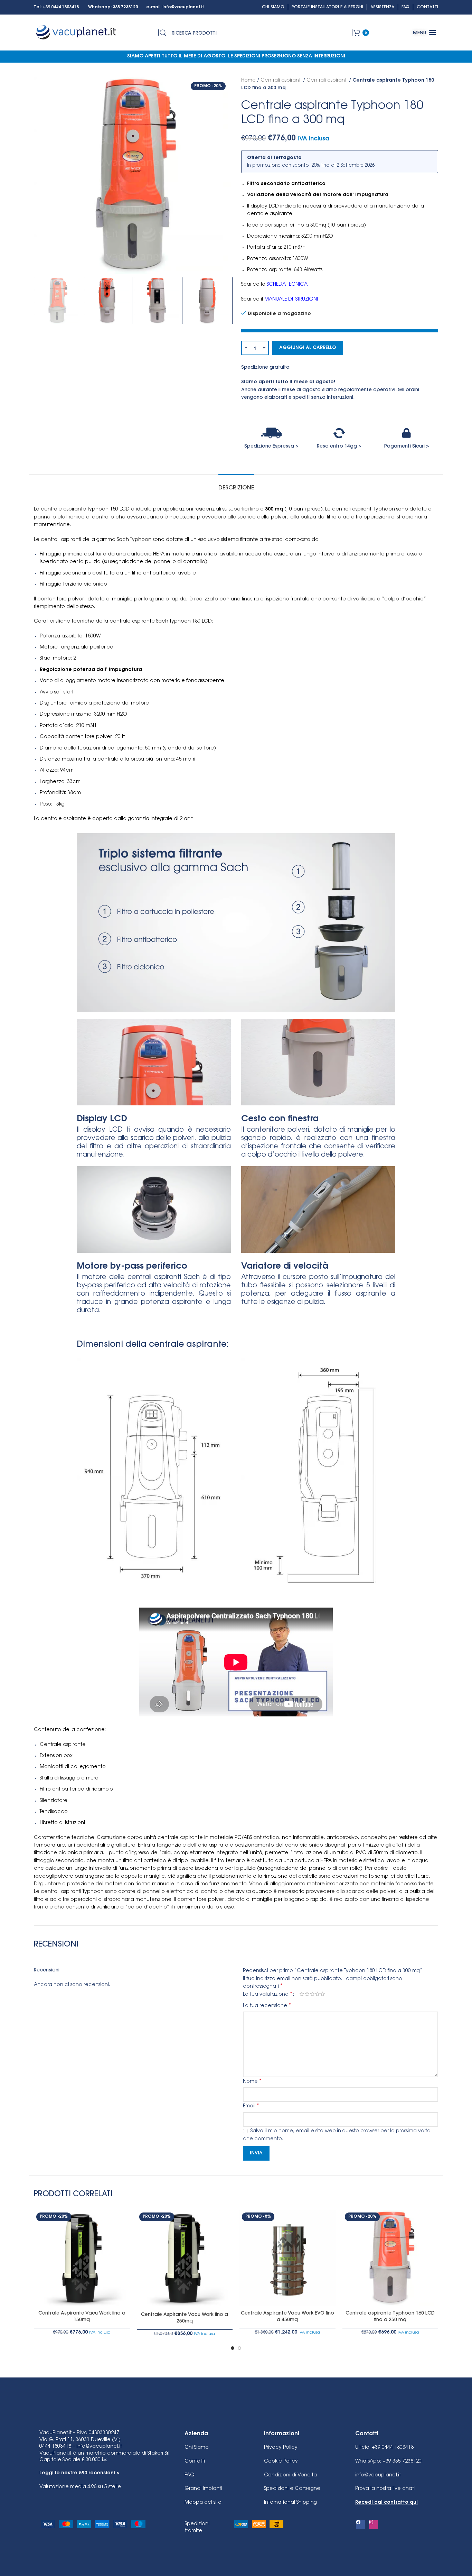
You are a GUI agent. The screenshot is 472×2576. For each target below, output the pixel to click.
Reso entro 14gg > (339, 447)
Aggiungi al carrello (308, 348)
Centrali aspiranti (281, 81)
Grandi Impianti (203, 2489)
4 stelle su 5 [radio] (317, 1994)
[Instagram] (374, 2524)
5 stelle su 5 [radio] (323, 1994)
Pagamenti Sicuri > (407, 447)
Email (251, 2106)
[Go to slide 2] (239, 2348)
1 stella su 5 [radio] (302, 1994)
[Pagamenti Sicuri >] (407, 433)
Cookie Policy (281, 2462)
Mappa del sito (203, 2503)
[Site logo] (77, 33)
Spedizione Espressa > (271, 447)
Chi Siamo (197, 2448)
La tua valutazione (268, 1994)
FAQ (189, 2475)
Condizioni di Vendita (290, 2475)
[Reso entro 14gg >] (339, 433)
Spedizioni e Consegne (292, 2489)
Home (248, 81)
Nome (252, 2081)
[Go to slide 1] (233, 2348)
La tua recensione (267, 2006)
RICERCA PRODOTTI (194, 34)
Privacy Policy (281, 2448)
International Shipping (290, 2503)
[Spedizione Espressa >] (271, 433)
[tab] (236, 485)
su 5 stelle (80, 2487)
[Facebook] (360, 2524)
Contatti (195, 2462)
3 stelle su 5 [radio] (312, 1994)
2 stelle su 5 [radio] (307, 1994)
